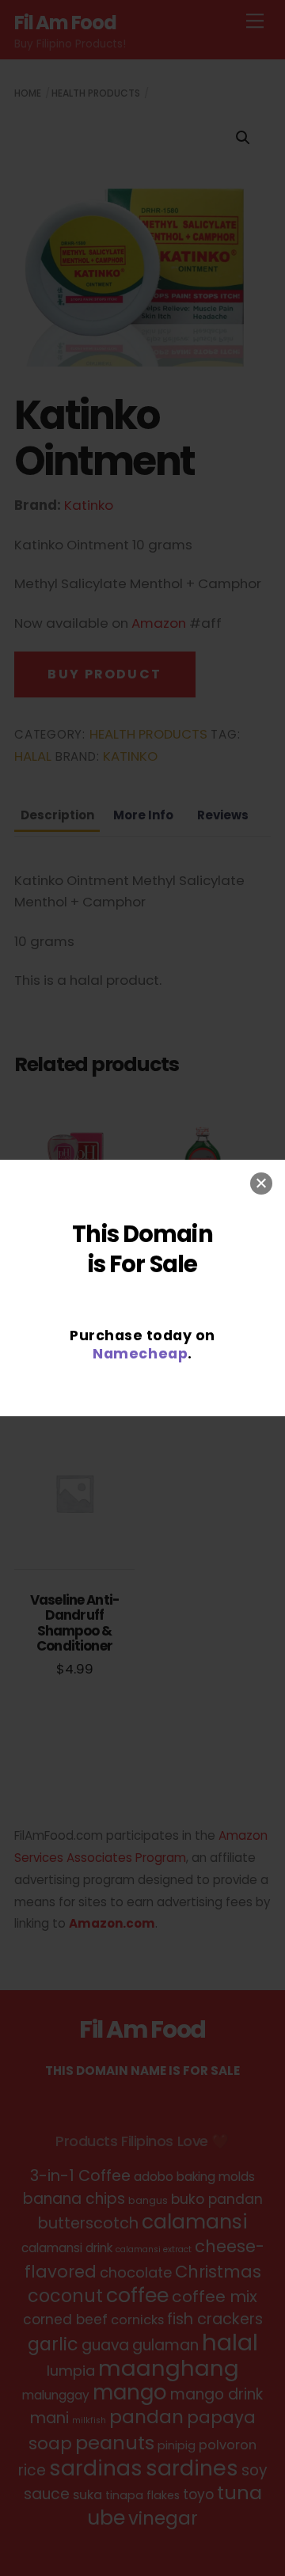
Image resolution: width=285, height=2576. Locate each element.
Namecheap (140, 1353)
